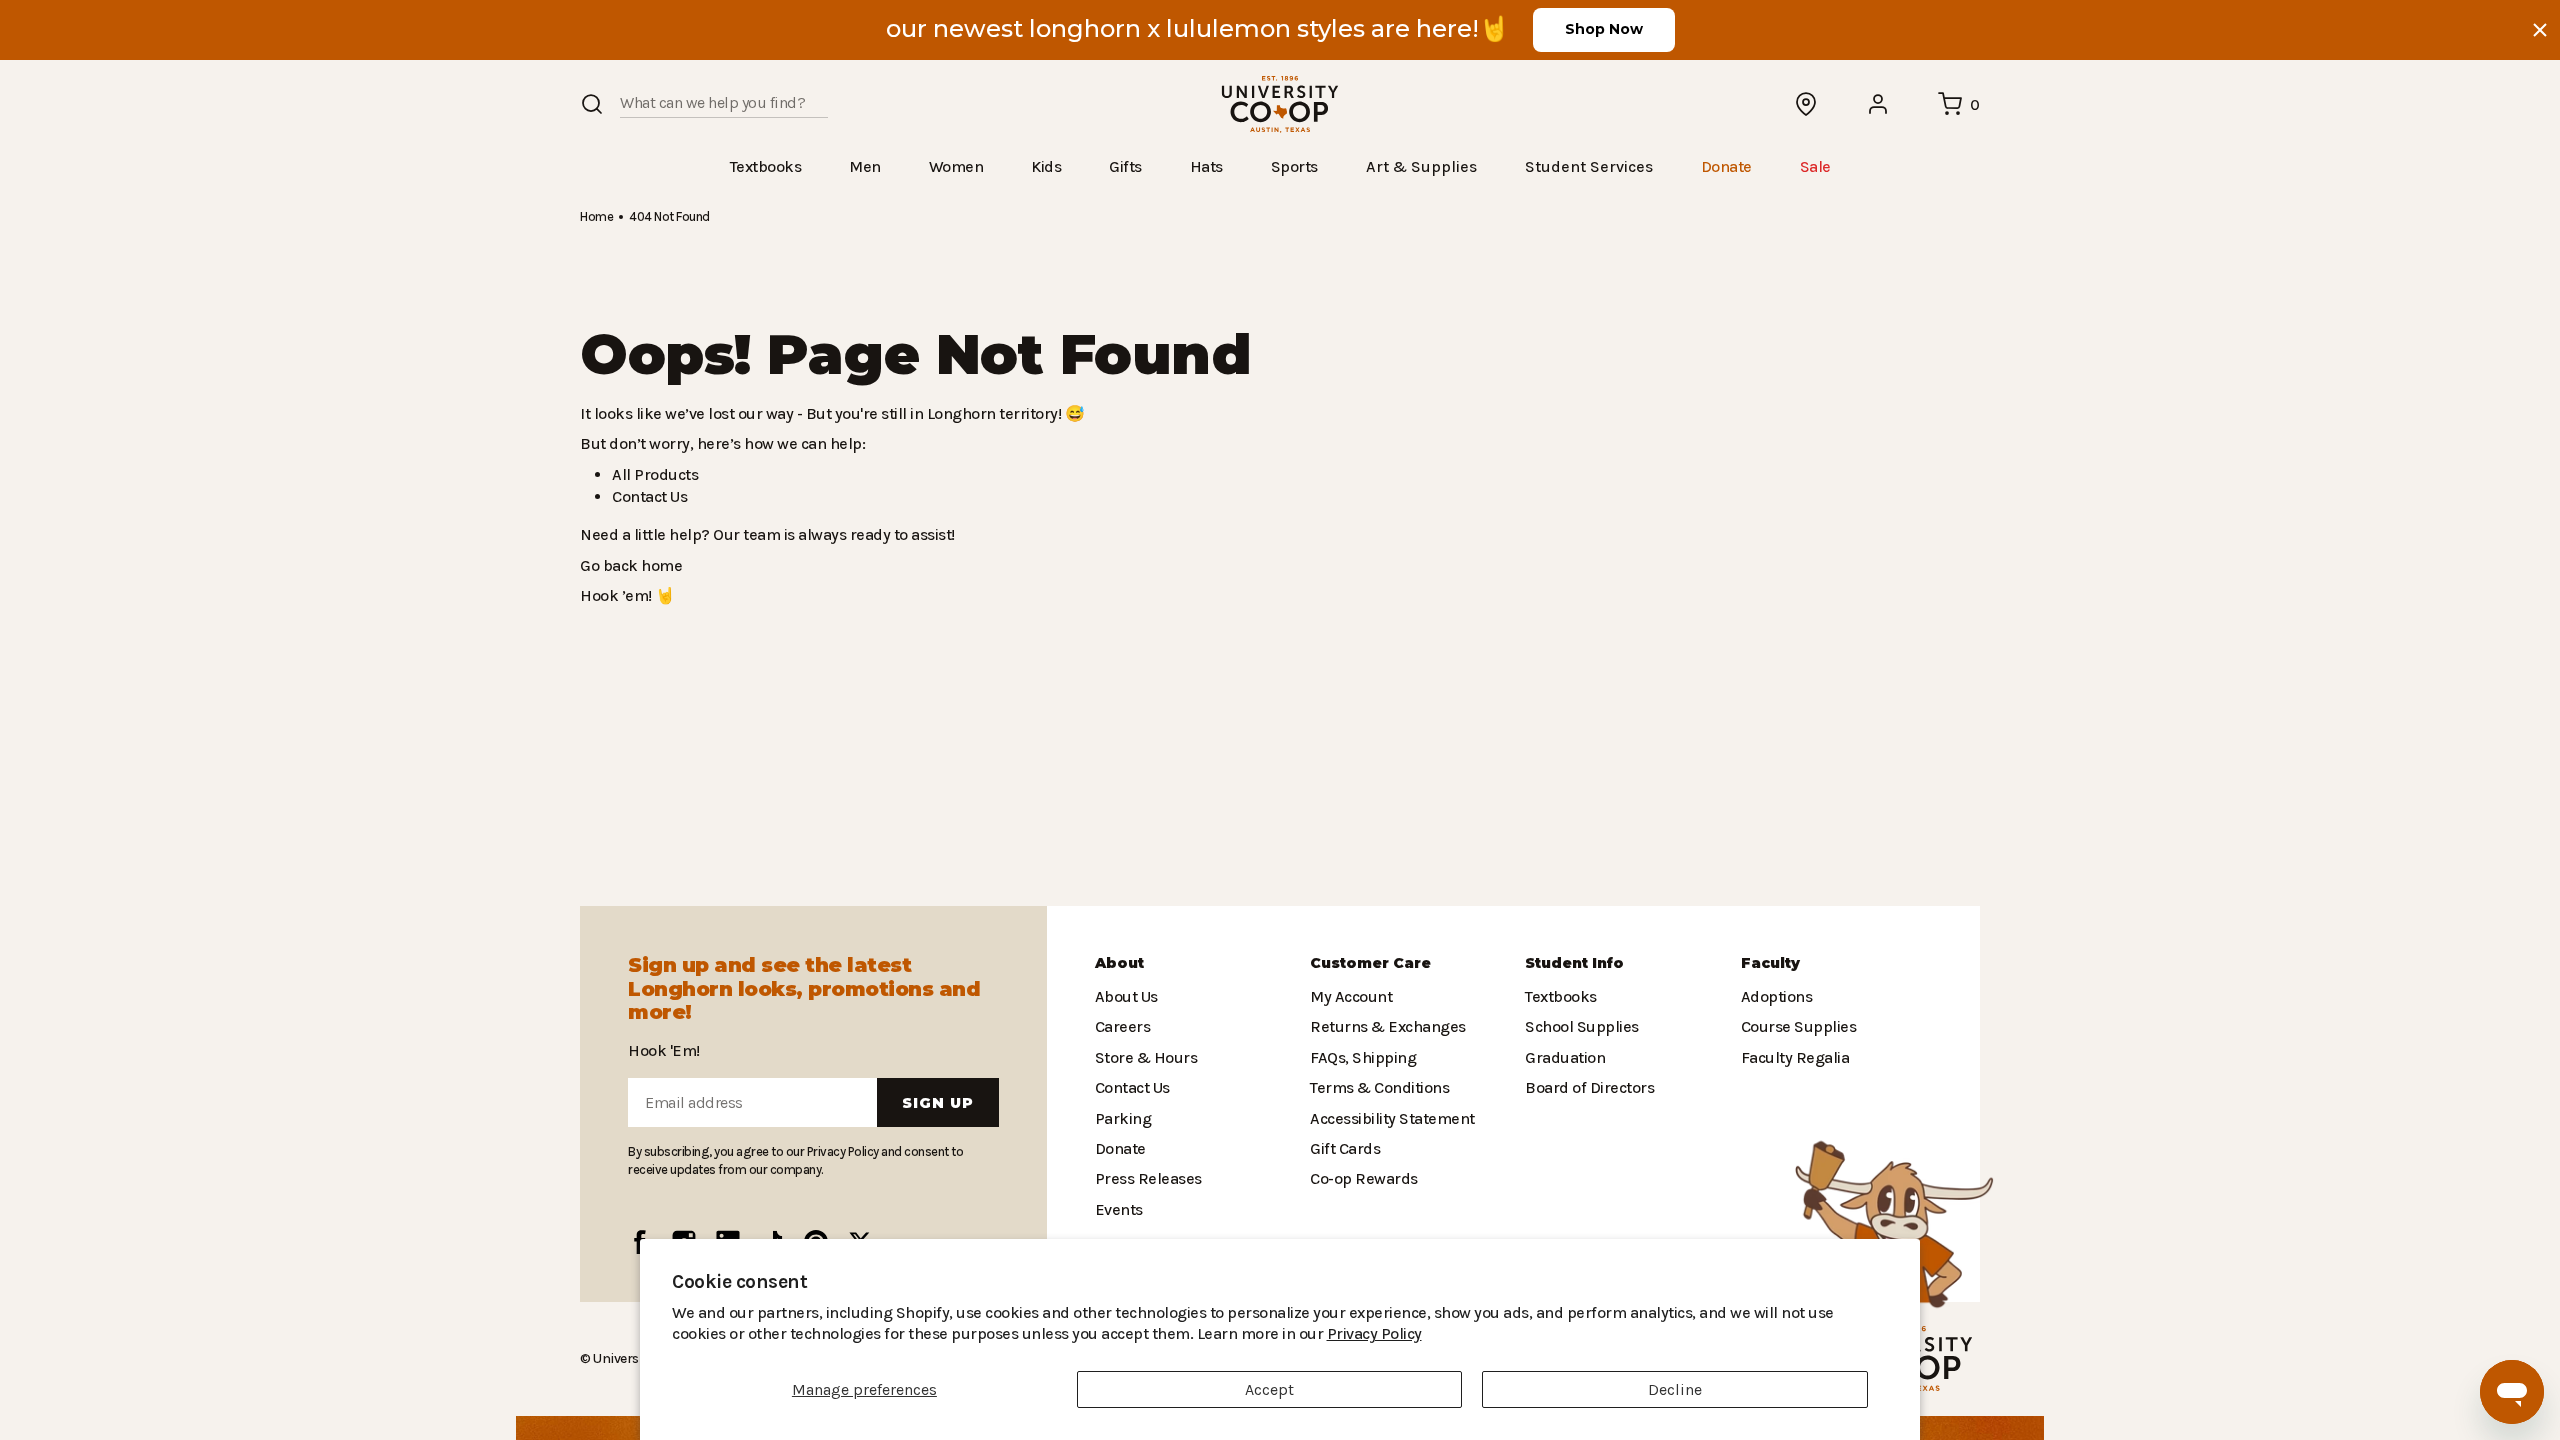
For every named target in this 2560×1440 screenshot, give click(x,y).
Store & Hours (1142, 1057)
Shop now (1604, 29)
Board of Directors (1584, 1087)
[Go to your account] (1879, 104)
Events (1118, 1209)
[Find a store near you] (1807, 104)
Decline (1675, 1389)
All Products (652, 473)
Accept (1269, 1389)
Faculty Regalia (1793, 1057)
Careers (1122, 1026)
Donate (1119, 1148)
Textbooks (1559, 996)
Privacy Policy (1216, 1333)
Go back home (628, 564)
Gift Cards (1343, 1148)
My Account (1348, 996)
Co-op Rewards (1363, 1178)
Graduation (1562, 1057)
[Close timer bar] (2540, 30)
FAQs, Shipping (1362, 1057)
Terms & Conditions (1375, 1087)
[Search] (592, 104)
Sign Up (938, 1103)
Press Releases (1148, 1178)
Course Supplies (1797, 1026)
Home (596, 215)
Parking (1121, 1118)
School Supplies (1580, 1026)
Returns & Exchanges (1383, 1026)
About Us (1126, 996)
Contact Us (649, 495)
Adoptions (1775, 996)
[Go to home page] (1280, 104)
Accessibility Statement (1387, 1118)
